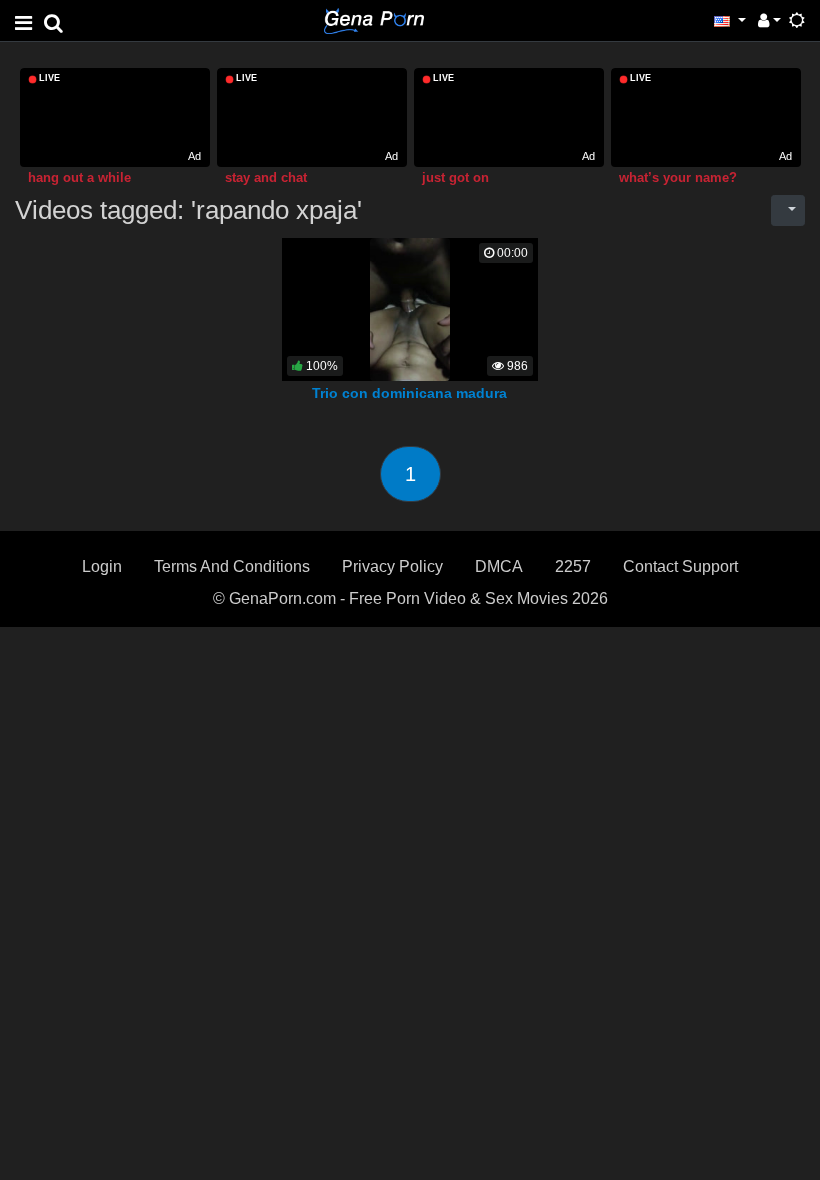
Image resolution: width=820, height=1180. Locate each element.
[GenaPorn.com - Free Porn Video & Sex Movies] (374, 19)
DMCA (499, 566)
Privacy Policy (392, 566)
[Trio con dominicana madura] (410, 308)
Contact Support (680, 566)
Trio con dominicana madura (409, 393)
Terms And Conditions (232, 566)
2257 (573, 566)
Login (102, 566)
